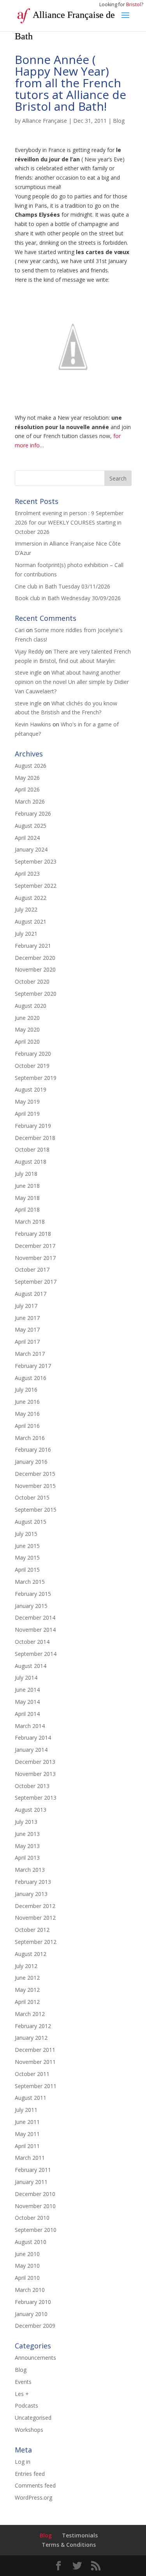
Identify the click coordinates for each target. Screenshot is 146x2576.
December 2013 (35, 1762)
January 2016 (31, 1462)
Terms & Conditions (69, 2545)
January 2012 (31, 2038)
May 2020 (27, 1029)
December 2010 (35, 2194)
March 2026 (30, 801)
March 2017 (30, 1354)
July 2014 (26, 1678)
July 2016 (26, 1390)
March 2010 (30, 2290)
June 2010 (27, 2254)
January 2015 (31, 1606)
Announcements (35, 2358)
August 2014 (31, 1666)
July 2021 (26, 934)
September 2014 (36, 1654)
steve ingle (28, 672)
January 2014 (31, 1750)
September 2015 (36, 1510)
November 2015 (35, 1486)
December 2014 (35, 1618)
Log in (23, 2462)
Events (23, 2382)
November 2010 (35, 2206)
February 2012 (33, 2026)
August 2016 (31, 1378)
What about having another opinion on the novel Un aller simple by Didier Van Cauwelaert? (72, 682)
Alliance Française (45, 121)
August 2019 (31, 1089)
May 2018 (27, 1198)
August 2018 (31, 1162)
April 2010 (27, 2278)
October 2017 (32, 1269)
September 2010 (36, 2230)
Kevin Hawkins (33, 724)
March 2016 (30, 1438)
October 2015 (32, 1497)
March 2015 (30, 1582)
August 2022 (31, 898)
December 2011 (35, 2050)
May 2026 (27, 778)
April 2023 (27, 874)
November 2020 (35, 969)
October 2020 (32, 981)
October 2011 (32, 2074)
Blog (119, 121)
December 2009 (35, 2326)
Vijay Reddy (29, 651)
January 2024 (31, 849)
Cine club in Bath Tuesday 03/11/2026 (62, 586)
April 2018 (27, 1209)
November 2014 (35, 1630)
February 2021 (33, 946)
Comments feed (35, 2485)
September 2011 (36, 2086)
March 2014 (30, 1726)
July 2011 (26, 2110)
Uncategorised (33, 2418)
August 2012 (31, 1954)
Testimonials (80, 2535)
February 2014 (33, 1738)
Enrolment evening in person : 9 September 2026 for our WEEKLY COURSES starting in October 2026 (69, 522)
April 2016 (27, 1426)
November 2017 (35, 1258)
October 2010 (32, 2218)
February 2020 (33, 1054)
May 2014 (27, 1702)
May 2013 (27, 1846)
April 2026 (27, 789)
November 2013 (35, 1774)
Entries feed (30, 2474)
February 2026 (33, 814)
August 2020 (31, 1006)
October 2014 (32, 1642)
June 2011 (27, 2122)
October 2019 (32, 1066)
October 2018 (32, 1149)
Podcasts (26, 2406)
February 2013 (33, 1882)
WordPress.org (33, 2497)
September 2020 (36, 994)
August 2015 (31, 1522)
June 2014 (27, 1690)
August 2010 (31, 2242)
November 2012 (35, 1918)
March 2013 (30, 1870)
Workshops (29, 2430)
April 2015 (27, 1570)
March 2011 (30, 2158)
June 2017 (27, 1318)
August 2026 (31, 766)
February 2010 (33, 2302)
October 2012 (32, 1930)
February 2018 (33, 1234)
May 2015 (27, 1557)
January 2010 (31, 2314)
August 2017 (31, 1294)
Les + (22, 2394)
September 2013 (36, 1798)
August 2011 (31, 2098)
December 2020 (35, 958)
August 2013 (31, 1810)
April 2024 (27, 838)
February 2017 (33, 1366)
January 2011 (31, 2182)
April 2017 (27, 1342)
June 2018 (27, 1186)
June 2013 (27, 1834)
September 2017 (36, 1282)
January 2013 (31, 1894)
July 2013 (26, 1822)
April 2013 (27, 1858)
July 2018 (26, 1174)
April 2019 (27, 1114)
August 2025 (31, 826)
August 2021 (31, 921)
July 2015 (26, 1534)
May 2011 (27, 2134)
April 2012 (27, 2002)
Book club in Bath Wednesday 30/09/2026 (68, 598)
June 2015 (27, 1546)
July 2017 (26, 1306)
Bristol (134, 4)
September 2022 (36, 886)
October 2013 (32, 1786)
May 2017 (27, 1330)
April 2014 (27, 1714)
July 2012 (26, 1966)
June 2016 (27, 1402)
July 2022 (26, 909)
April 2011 (27, 2146)
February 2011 (33, 2170)
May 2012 (27, 1990)
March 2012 (30, 2014)
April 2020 (27, 1042)
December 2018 (35, 1138)
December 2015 (35, 1474)
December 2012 (35, 1906)
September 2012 (36, 1942)
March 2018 (30, 1222)
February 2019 (33, 1126)
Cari (20, 630)
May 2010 (27, 2266)
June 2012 (27, 1978)
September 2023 (36, 861)
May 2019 (27, 1102)
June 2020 (27, 1018)
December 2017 (35, 1246)
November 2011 (35, 2062)
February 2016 (33, 1450)
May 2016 (27, 1414)
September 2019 (36, 1078)
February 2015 (33, 1594)
